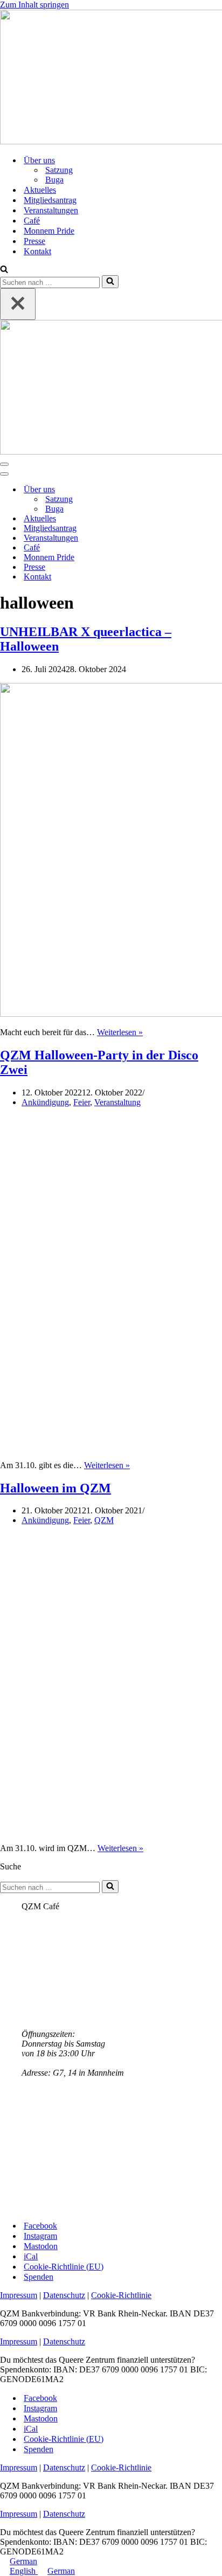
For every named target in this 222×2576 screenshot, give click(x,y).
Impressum (19, 2295)
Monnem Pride (49, 231)
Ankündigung (45, 1102)
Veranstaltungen (51, 210)
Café (32, 221)
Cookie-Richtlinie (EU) (64, 2267)
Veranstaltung (117, 1102)
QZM (104, 1520)
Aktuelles (40, 190)
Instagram (40, 2236)
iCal (31, 2256)
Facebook (40, 2226)
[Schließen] (18, 304)
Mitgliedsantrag (50, 200)
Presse (34, 241)
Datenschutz (64, 2295)
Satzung (59, 170)
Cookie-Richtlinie (121, 2295)
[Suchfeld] (4, 270)
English (24, 2571)
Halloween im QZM (55, 1488)
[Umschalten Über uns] (189, 490)
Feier (82, 1102)
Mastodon (41, 2246)
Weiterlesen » (120, 1032)
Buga (54, 180)
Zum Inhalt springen (34, 5)
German (23, 2561)
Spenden (39, 2277)
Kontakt (37, 251)
